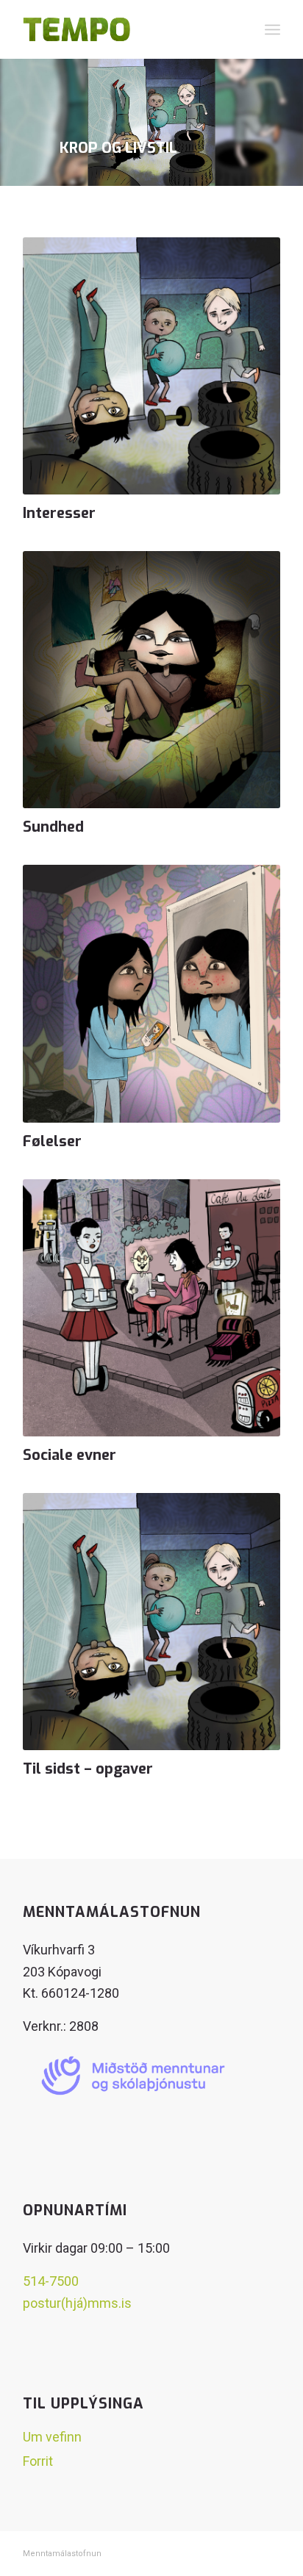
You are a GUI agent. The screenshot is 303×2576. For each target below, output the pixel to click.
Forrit (38, 2461)
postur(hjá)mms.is (77, 2303)
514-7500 (51, 2281)
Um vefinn (52, 2437)
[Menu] (272, 29)
